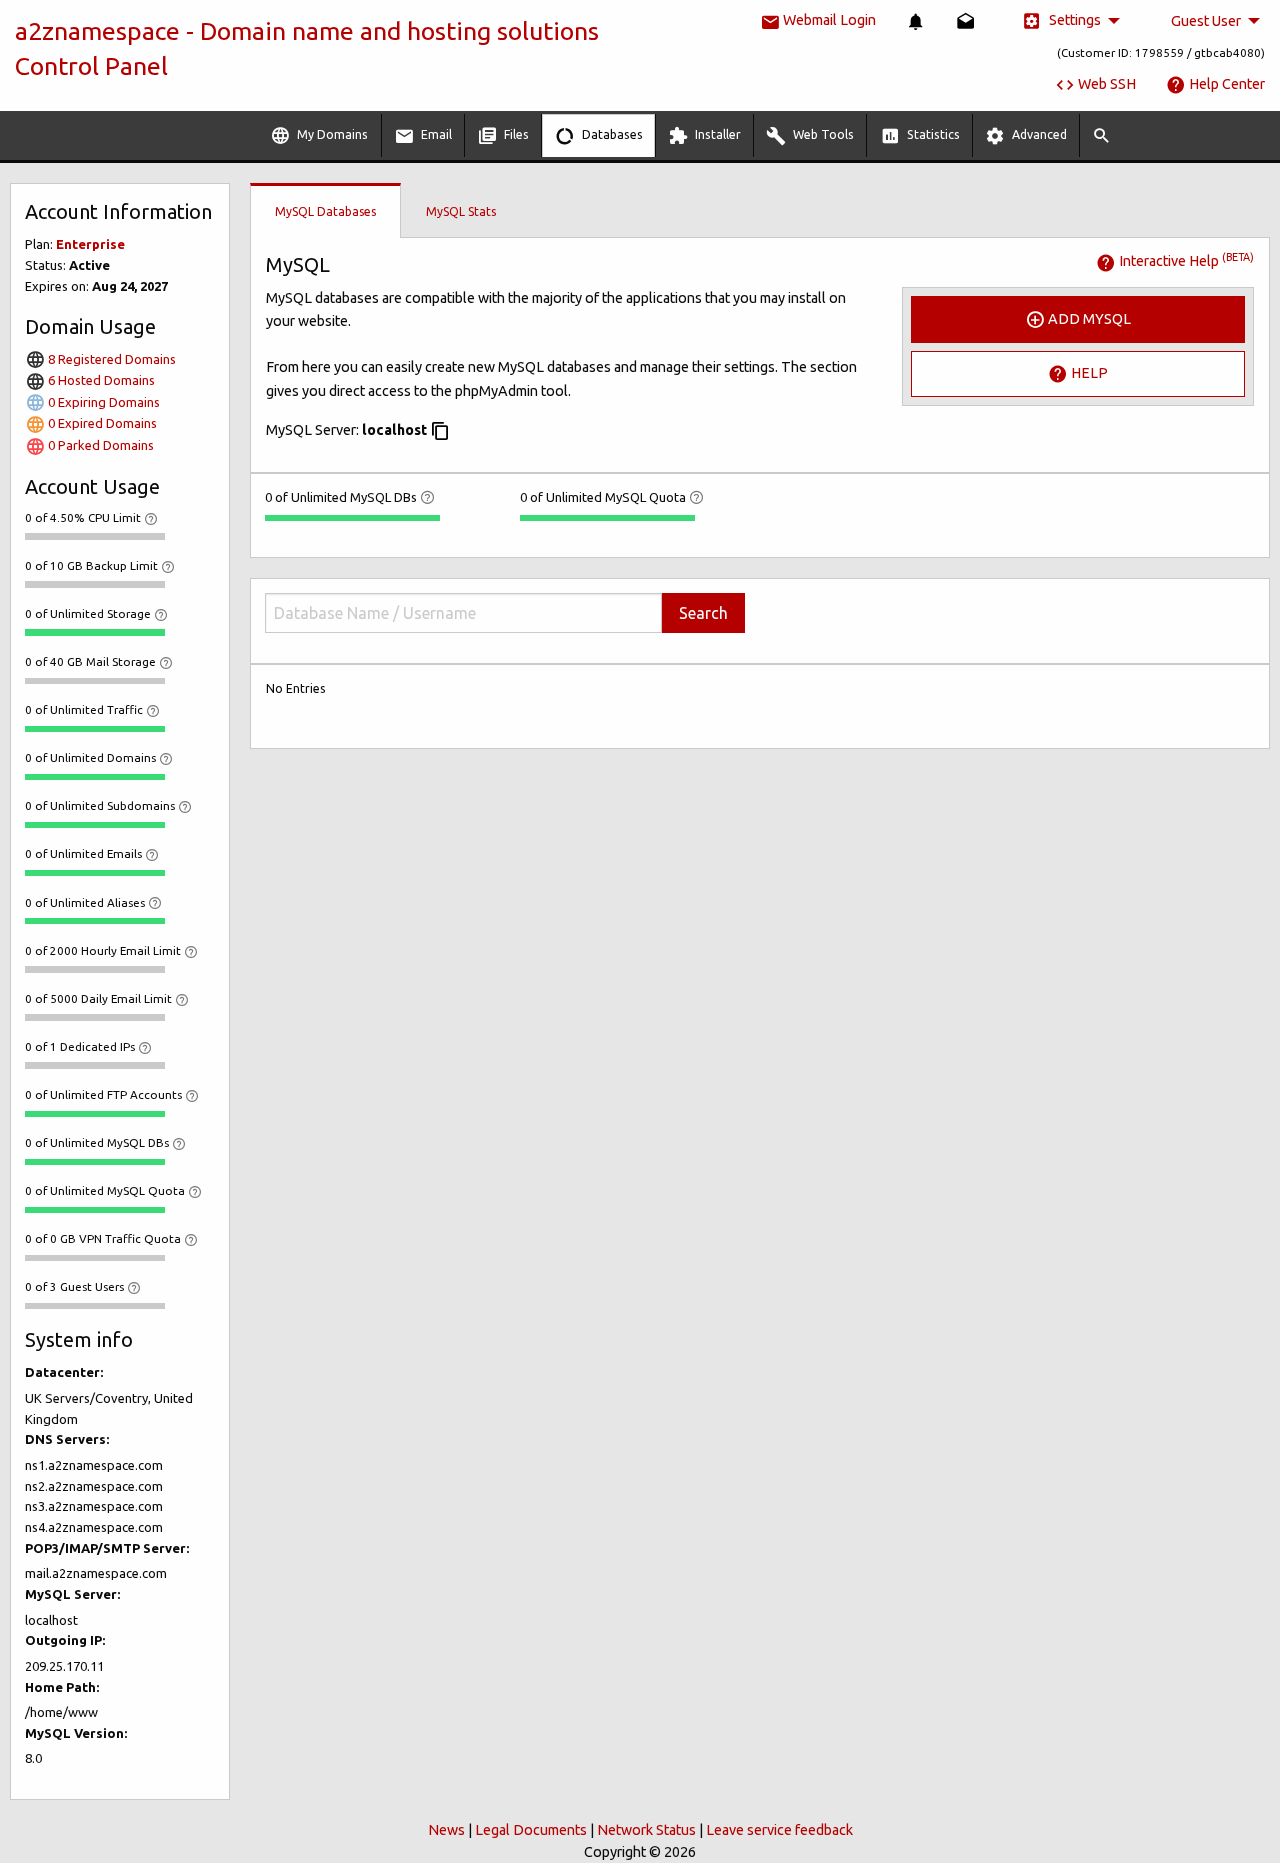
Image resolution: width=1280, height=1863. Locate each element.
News (446, 1830)
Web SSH (1105, 84)
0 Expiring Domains (102, 402)
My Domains (331, 134)
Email (435, 134)
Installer (716, 134)
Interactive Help (1185, 261)
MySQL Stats (461, 211)
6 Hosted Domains (100, 380)
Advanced (1038, 134)
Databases (611, 134)
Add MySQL (1088, 318)
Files (515, 134)
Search (703, 613)
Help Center (1225, 84)
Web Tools (822, 134)
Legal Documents (531, 1830)
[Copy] (440, 431)
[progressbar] (95, 536)
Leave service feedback (779, 1830)
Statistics (932, 134)
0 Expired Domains (101, 423)
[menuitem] (916, 21)
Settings (1073, 20)
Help (1088, 373)
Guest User (1206, 21)
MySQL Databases (325, 211)
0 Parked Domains (99, 445)
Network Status (646, 1830)
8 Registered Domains (110, 359)
